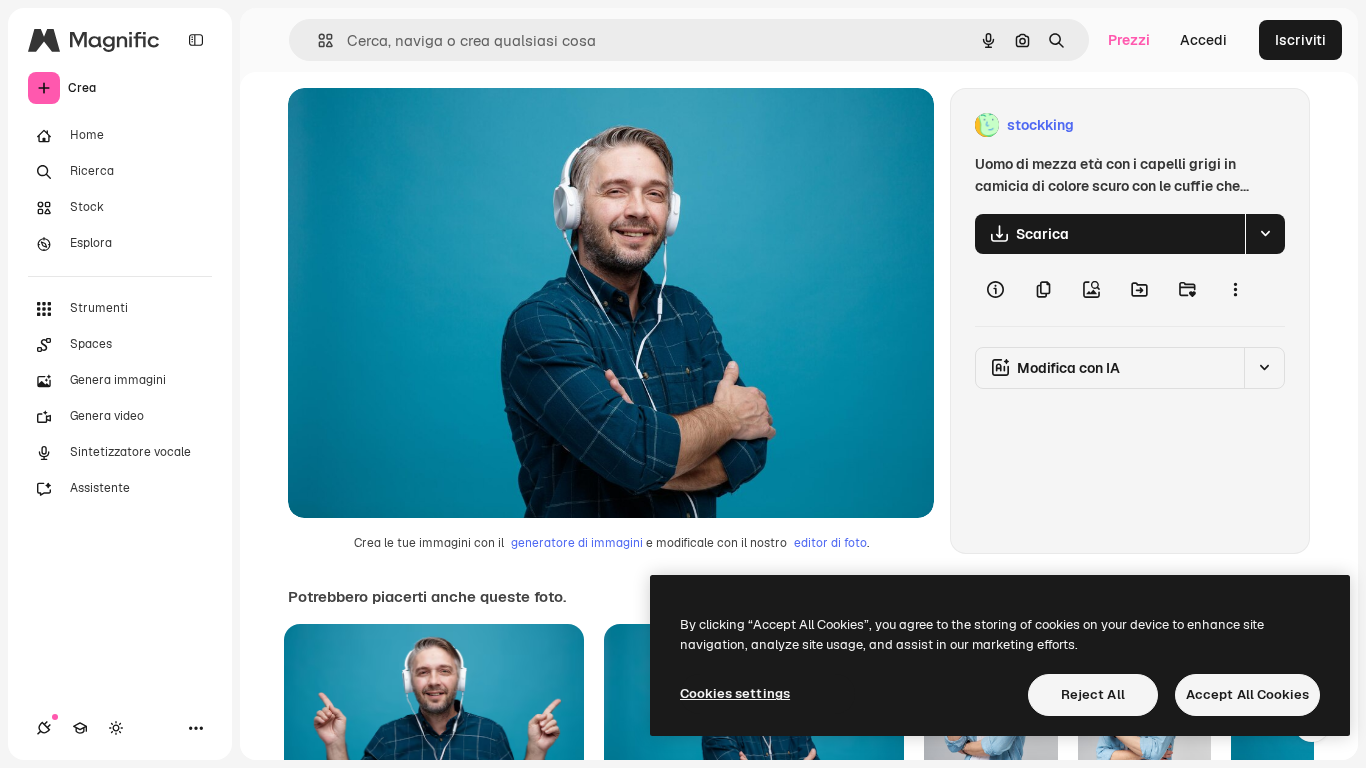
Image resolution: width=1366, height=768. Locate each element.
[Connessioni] (44, 728)
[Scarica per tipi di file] (1265, 234)
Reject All (1093, 694)
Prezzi (1129, 40)
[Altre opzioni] (1235, 290)
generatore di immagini (577, 543)
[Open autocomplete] (317, 40)
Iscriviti (1300, 40)
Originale (420, 125)
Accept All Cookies (1247, 694)
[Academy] (80, 728)
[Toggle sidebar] (196, 40)
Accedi (1203, 40)
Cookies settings (735, 693)
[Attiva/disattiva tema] (116, 728)
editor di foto (830, 543)
